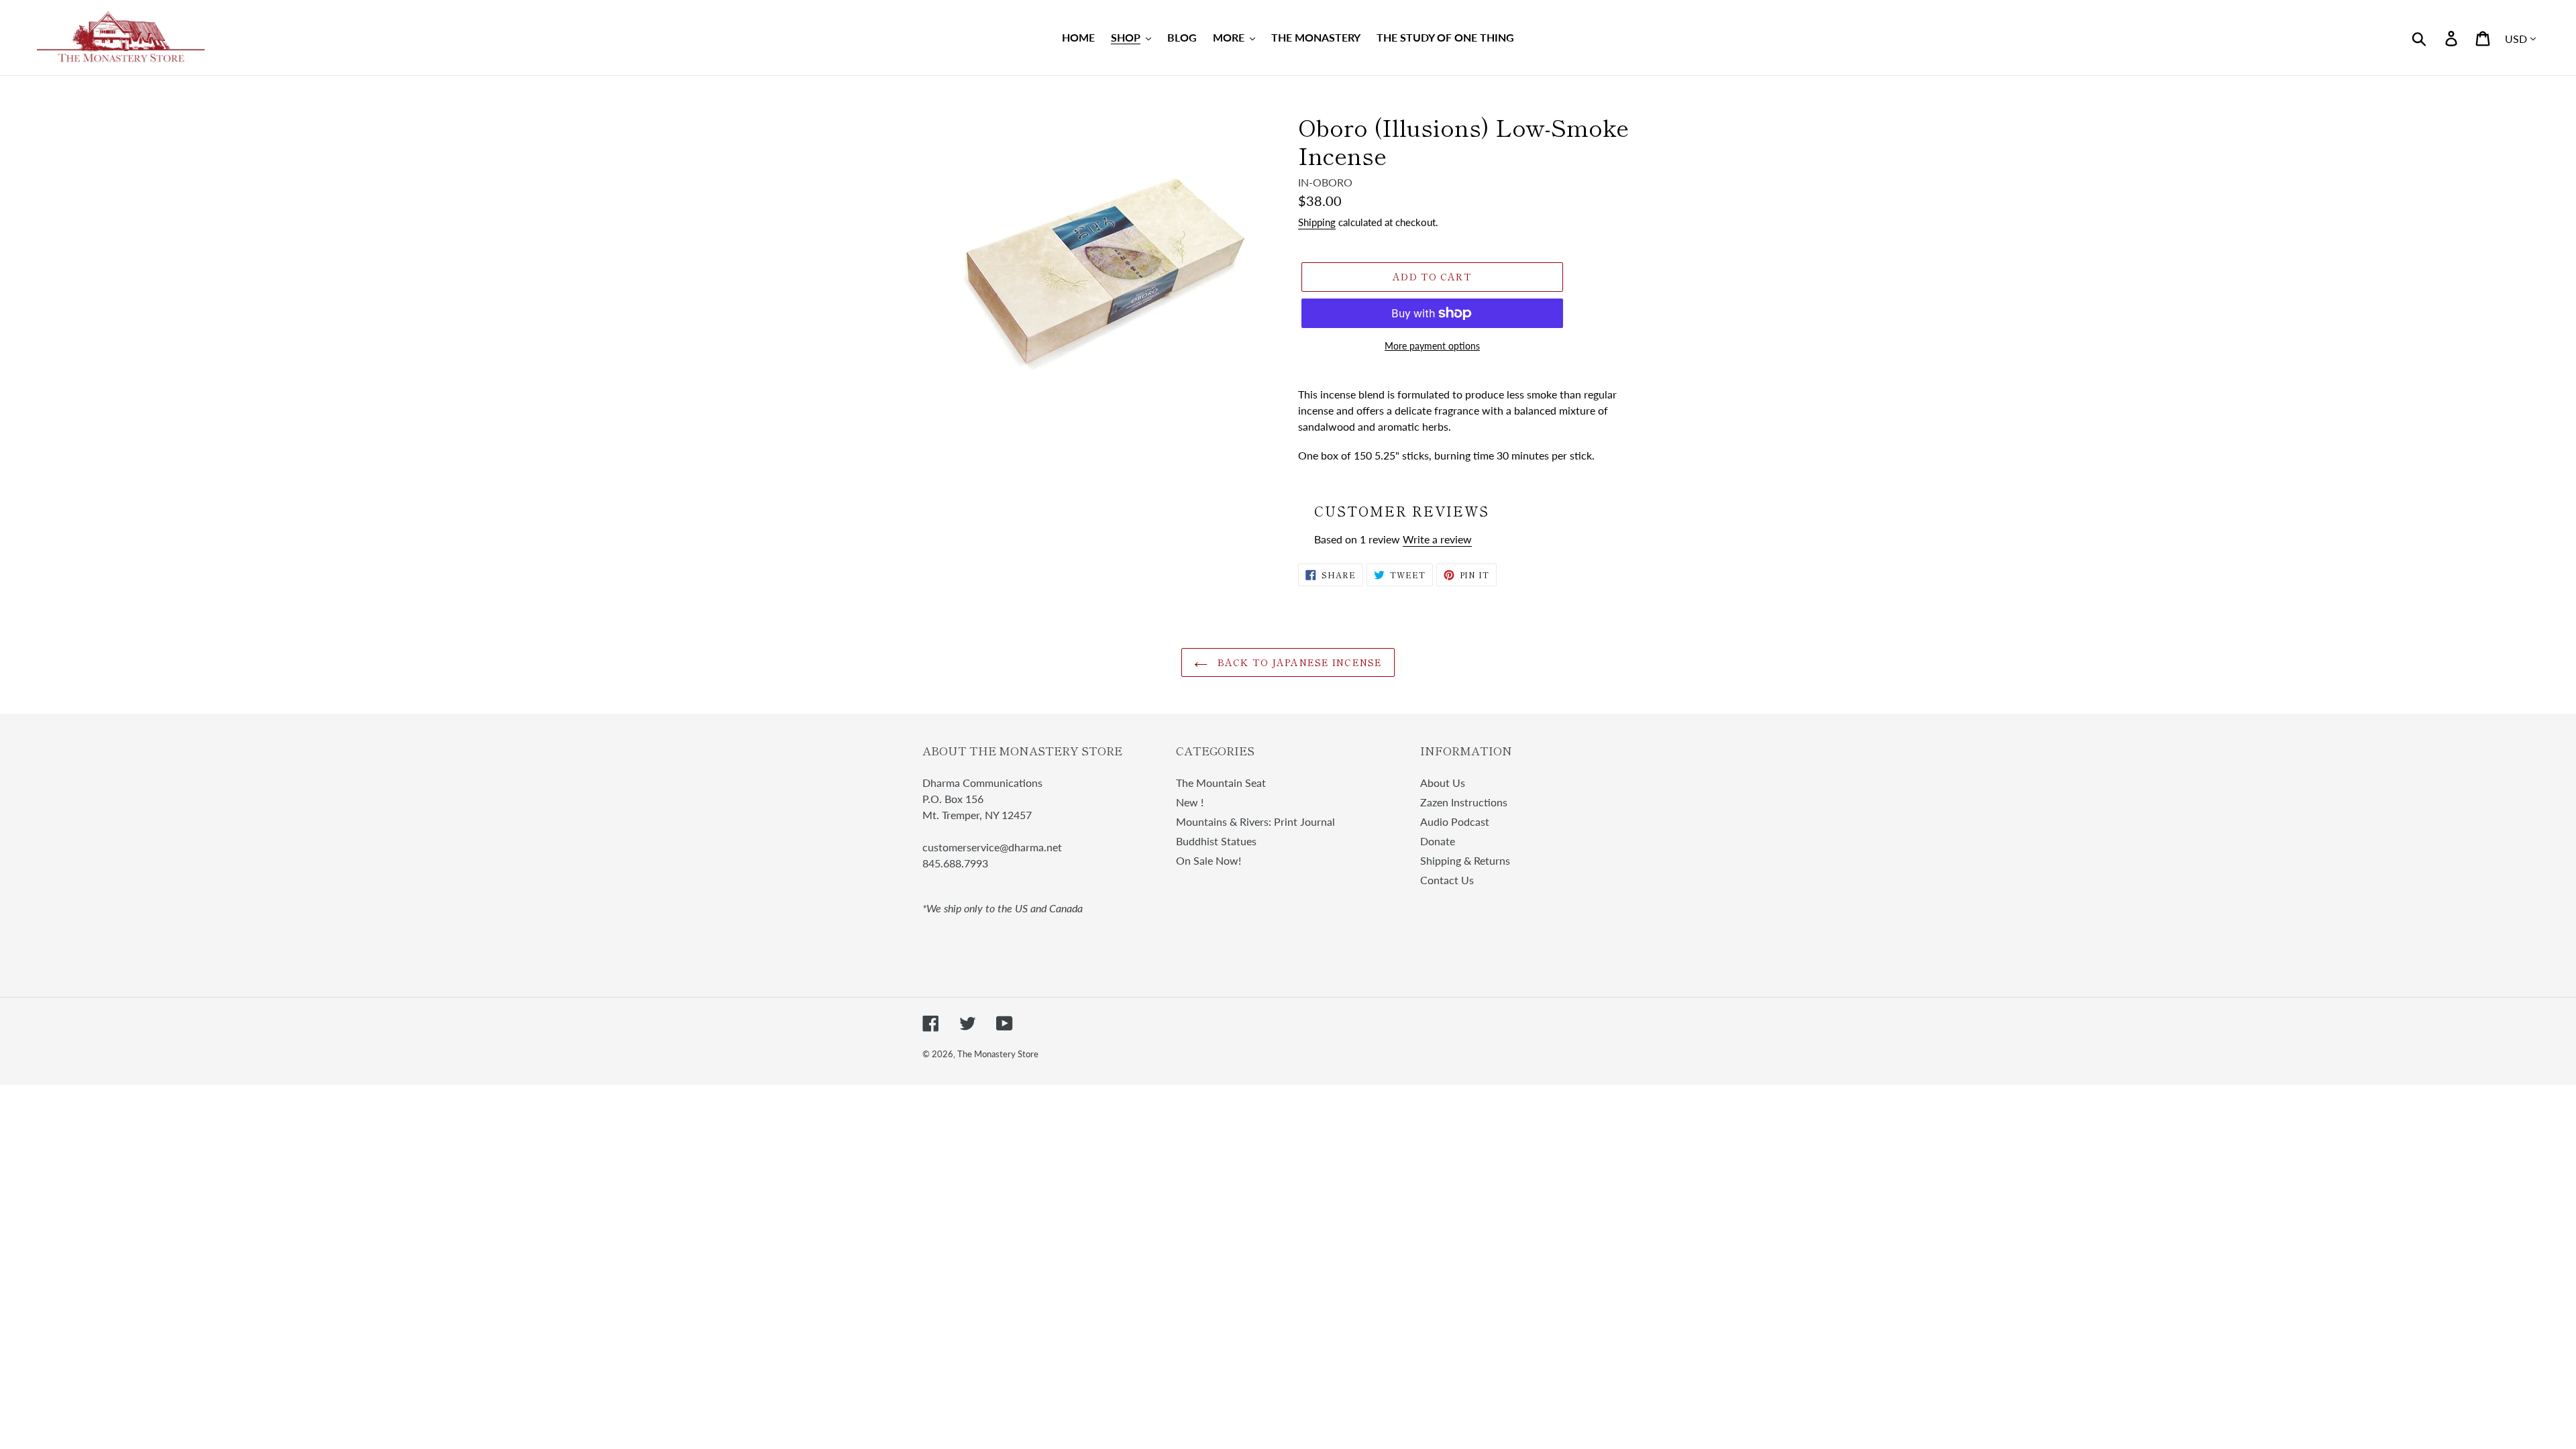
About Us (1443, 783)
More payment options (1432, 346)
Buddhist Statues (1216, 841)
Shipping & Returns (1465, 860)
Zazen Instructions (1464, 802)
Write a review (1437, 539)
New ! (1190, 802)
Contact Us (1447, 880)
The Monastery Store (998, 1054)
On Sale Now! (1209, 860)
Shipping (1317, 222)
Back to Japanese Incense (1298, 662)
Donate (1438, 841)
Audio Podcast (1455, 821)
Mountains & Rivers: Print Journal (1255, 821)
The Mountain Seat (1221, 783)
